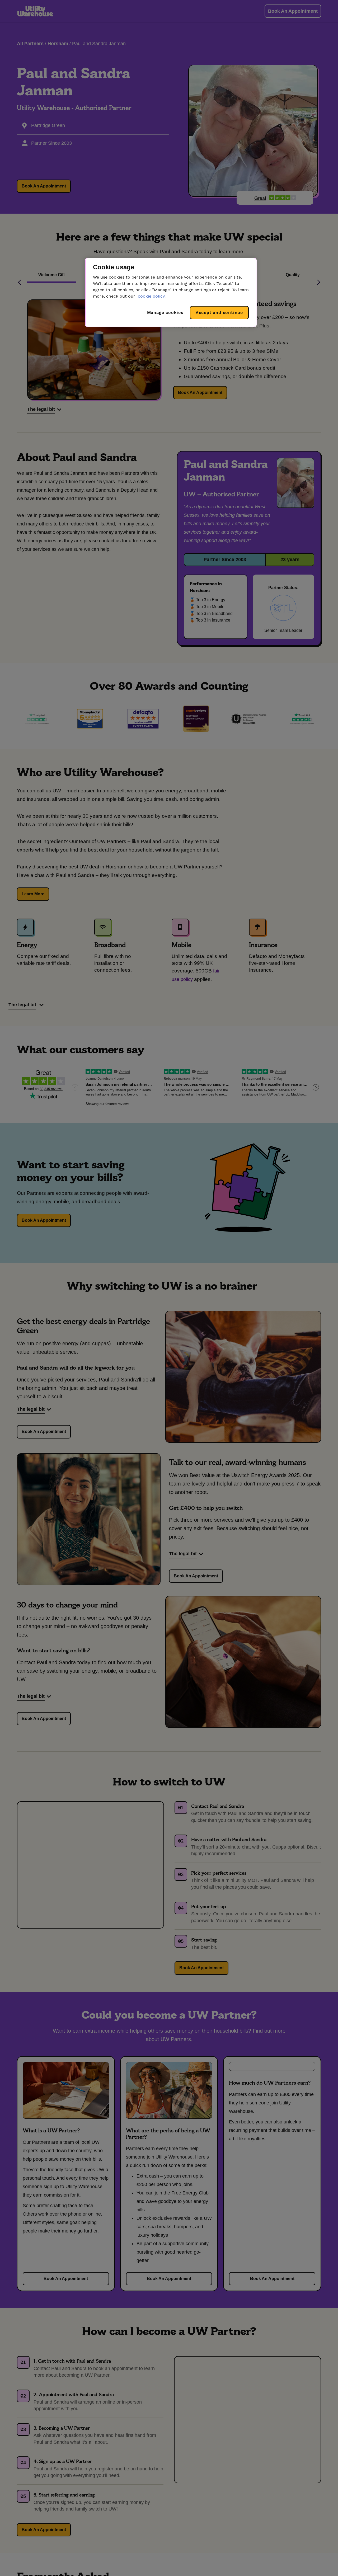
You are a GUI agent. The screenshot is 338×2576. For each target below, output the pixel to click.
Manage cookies (165, 312)
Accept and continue (219, 312)
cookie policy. (152, 296)
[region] (171, 292)
